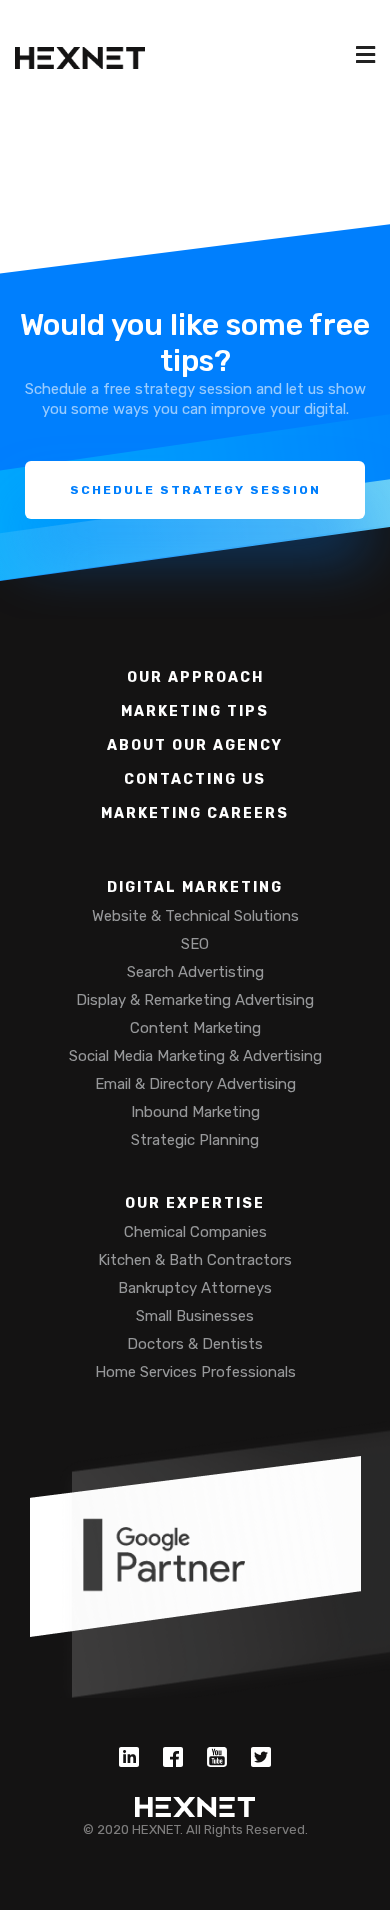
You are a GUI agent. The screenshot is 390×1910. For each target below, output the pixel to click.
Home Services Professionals (195, 1372)
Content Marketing (195, 1028)
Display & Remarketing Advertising (195, 1000)
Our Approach (195, 677)
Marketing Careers (195, 813)
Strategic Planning (195, 1140)
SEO (195, 944)
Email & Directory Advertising (195, 1084)
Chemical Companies (195, 1232)
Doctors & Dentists (195, 1344)
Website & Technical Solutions (195, 916)
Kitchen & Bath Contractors (195, 1260)
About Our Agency (195, 745)
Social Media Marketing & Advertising (195, 1056)
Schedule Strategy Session (195, 490)
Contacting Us (195, 779)
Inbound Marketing (195, 1112)
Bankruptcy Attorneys (195, 1288)
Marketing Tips (195, 711)
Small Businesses (195, 1316)
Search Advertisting (195, 972)
